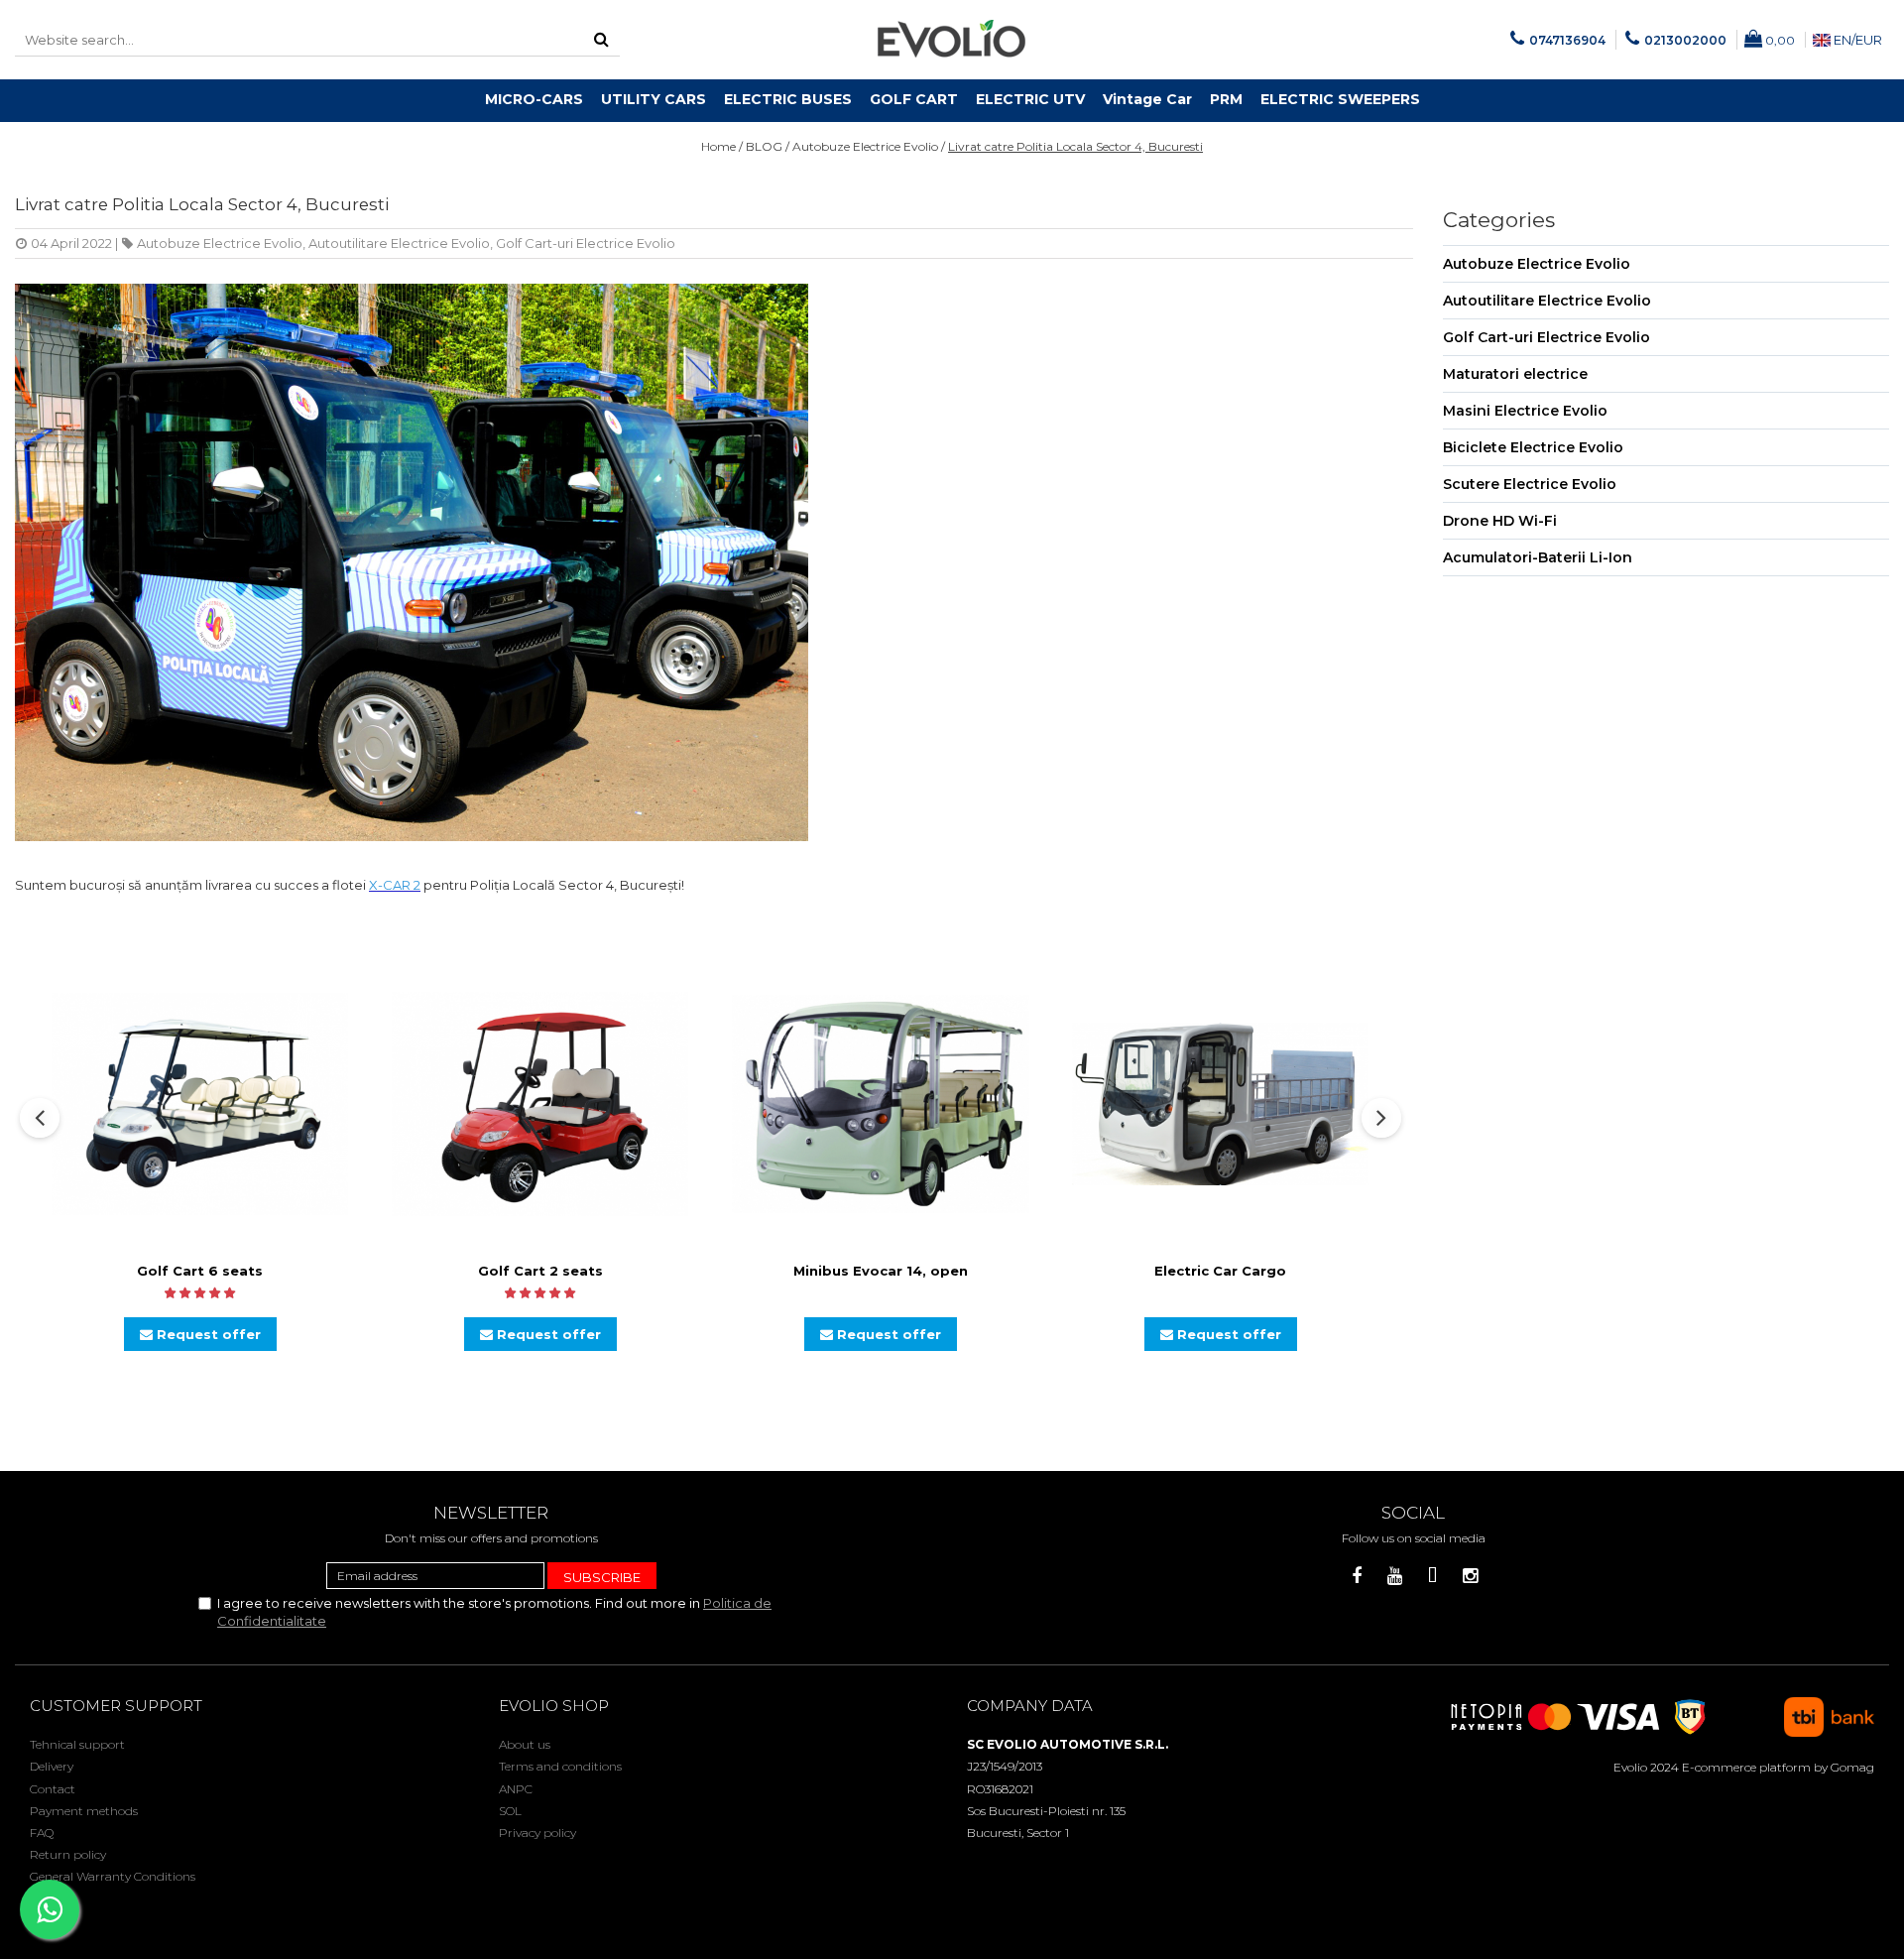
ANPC (516, 1789)
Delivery (52, 1766)
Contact (53, 1789)
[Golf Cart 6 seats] (200, 1103)
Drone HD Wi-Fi (1500, 521)
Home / (722, 146)
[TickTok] (1432, 1577)
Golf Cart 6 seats (200, 1271)
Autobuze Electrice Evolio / (869, 146)
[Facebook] (1357, 1577)
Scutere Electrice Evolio (1530, 484)
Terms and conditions (560, 1766)
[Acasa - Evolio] (952, 40)
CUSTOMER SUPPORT (116, 1706)
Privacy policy (537, 1833)
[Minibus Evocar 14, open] (881, 1104)
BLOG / (768, 146)
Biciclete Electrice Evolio (1533, 447)
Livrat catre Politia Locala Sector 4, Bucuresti (1075, 146)
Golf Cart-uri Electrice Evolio (586, 243)
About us (525, 1744)
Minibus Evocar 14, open (881, 1271)
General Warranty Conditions (113, 1876)
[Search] (602, 40)
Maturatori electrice (1515, 374)
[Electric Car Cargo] (1221, 1103)
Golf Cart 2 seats (540, 1271)
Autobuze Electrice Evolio (220, 243)
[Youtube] (1395, 1577)
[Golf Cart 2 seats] (540, 1104)
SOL (510, 1811)
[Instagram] (1470, 1577)
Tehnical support (77, 1744)
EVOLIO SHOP (554, 1706)
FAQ (42, 1833)
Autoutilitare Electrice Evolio (399, 243)
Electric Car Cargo (1220, 1271)
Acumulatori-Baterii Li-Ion (1538, 557)
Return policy (68, 1854)
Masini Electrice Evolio (1525, 411)
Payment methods (84, 1811)
